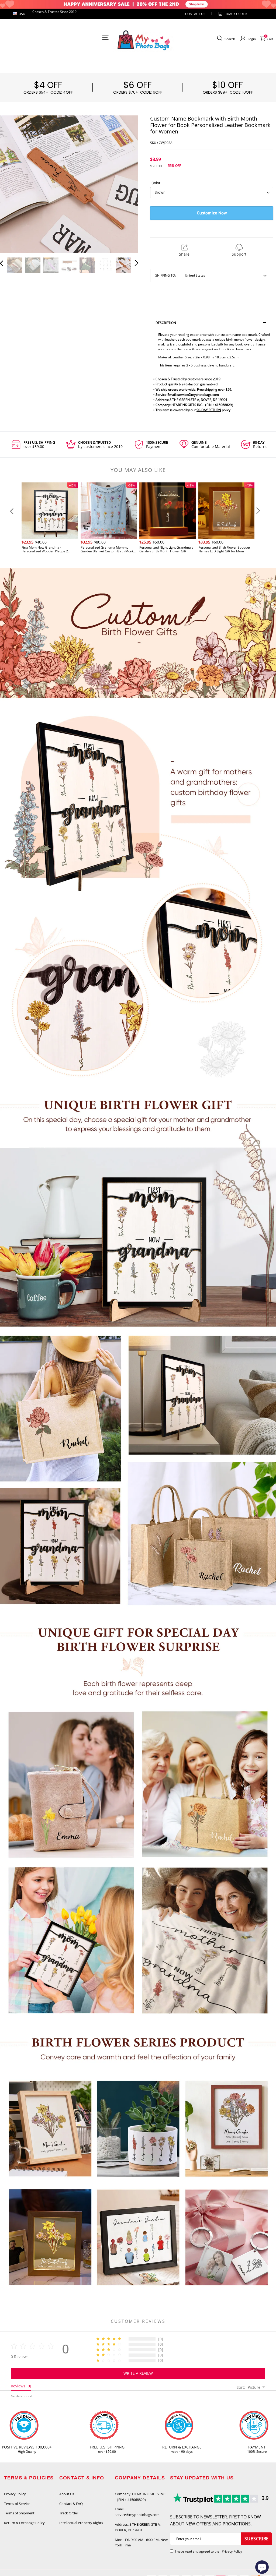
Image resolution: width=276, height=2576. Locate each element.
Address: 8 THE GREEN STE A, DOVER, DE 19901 (138, 2527)
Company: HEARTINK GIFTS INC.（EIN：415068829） (141, 2497)
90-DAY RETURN (209, 410)
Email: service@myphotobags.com (137, 2512)
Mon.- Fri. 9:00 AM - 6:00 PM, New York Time (141, 2543)
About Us (67, 2494)
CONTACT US (195, 14)
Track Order (236, 14)
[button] (12, 184)
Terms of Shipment (19, 2513)
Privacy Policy (15, 2494)
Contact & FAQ (71, 2504)
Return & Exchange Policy (24, 2523)
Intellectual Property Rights (81, 2523)
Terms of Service (17, 2504)
